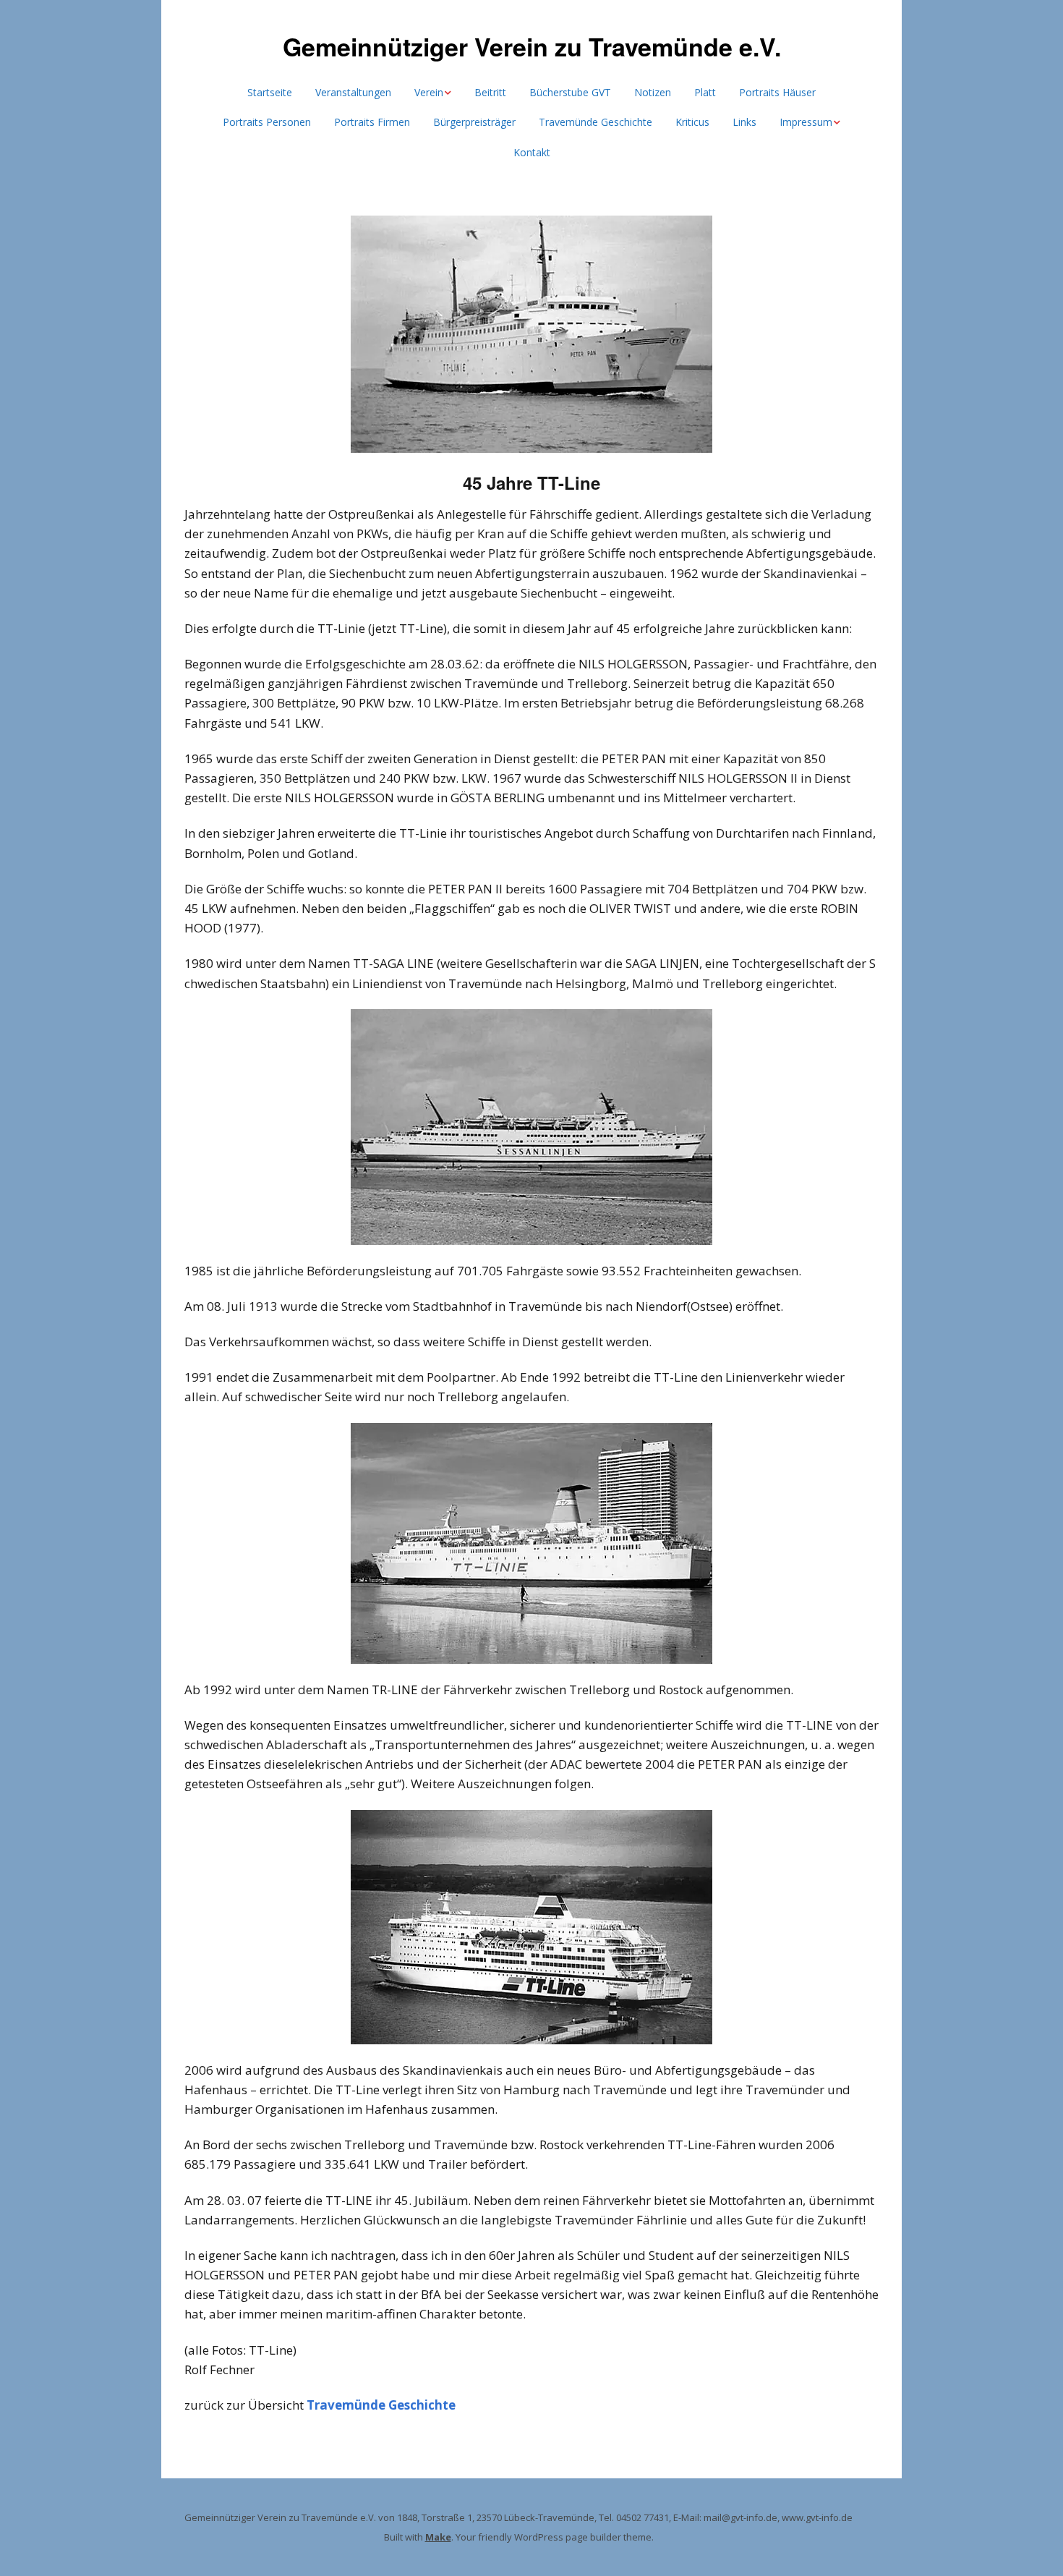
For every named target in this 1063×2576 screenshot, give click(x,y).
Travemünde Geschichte (595, 122)
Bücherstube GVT (570, 92)
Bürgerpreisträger (474, 122)
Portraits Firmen (372, 122)
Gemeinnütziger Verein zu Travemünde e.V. (532, 46)
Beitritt (490, 92)
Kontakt (532, 152)
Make (438, 2537)
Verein (429, 92)
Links (744, 122)
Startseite (270, 92)
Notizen (653, 92)
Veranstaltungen (353, 92)
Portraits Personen (267, 122)
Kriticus (692, 122)
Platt (705, 92)
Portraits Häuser (777, 92)
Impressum (806, 122)
